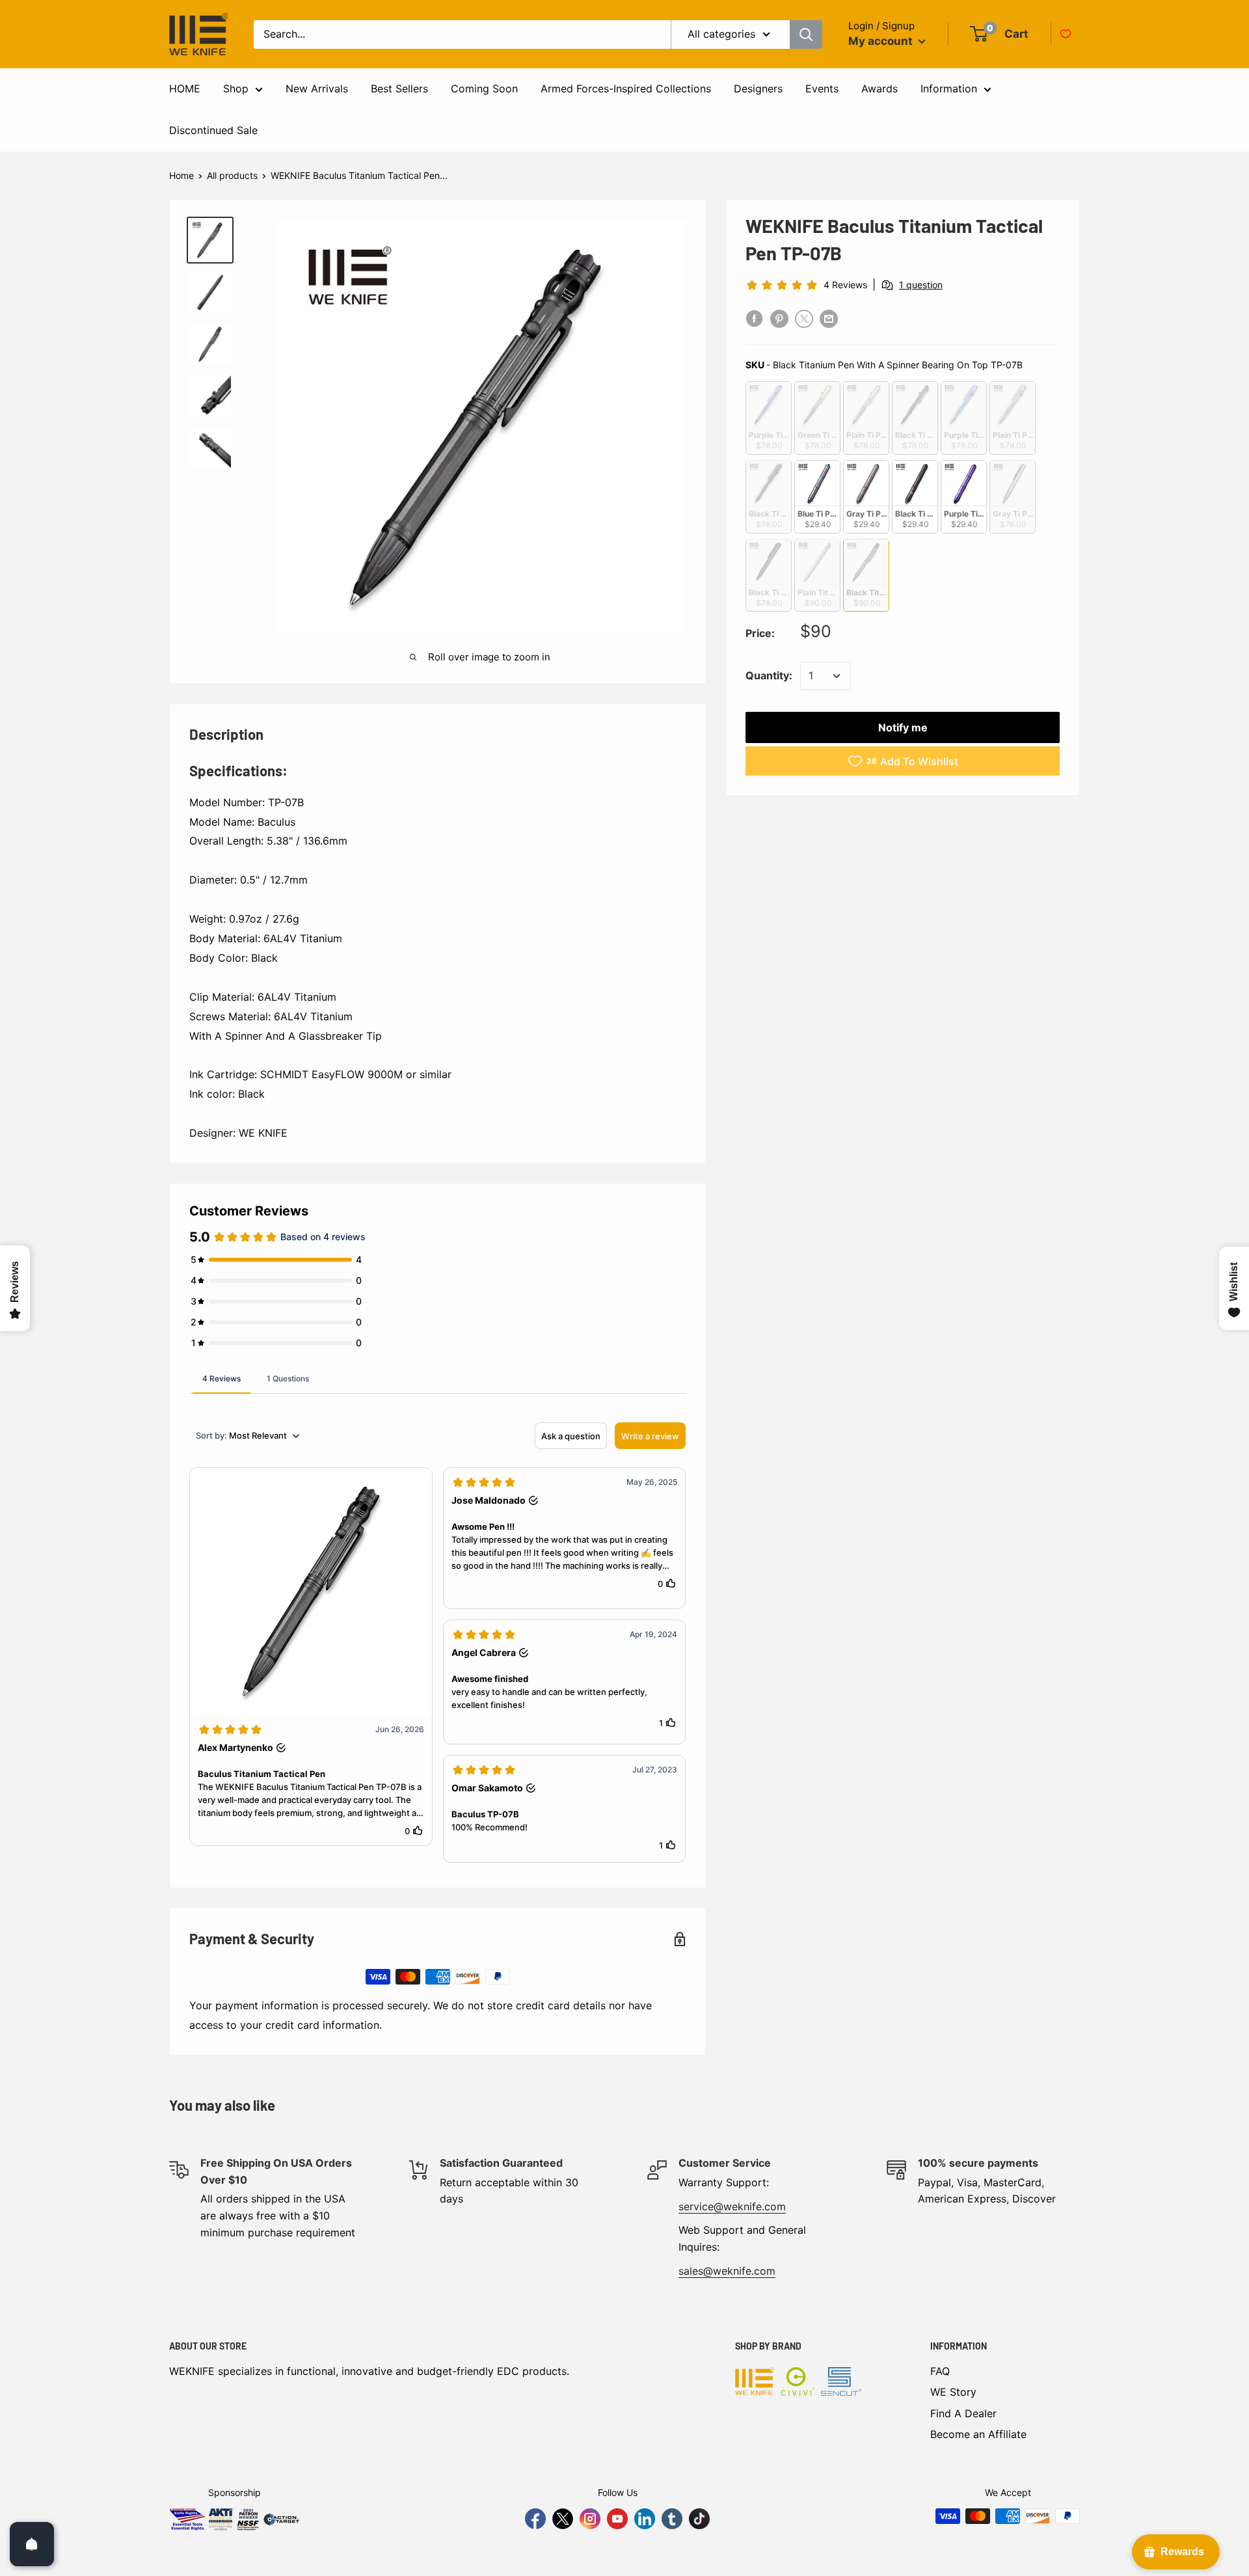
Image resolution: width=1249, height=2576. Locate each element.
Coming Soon (484, 88)
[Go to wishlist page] (1066, 34)
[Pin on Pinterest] (779, 319)
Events (822, 88)
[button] (311, 1657)
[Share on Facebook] (755, 319)
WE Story (953, 2392)
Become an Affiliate (978, 2434)
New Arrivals (317, 88)
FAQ (940, 2371)
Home (181, 175)
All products (232, 175)
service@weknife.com (732, 2206)
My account (882, 41)
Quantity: (769, 675)
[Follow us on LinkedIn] (645, 2519)
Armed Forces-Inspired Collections (626, 88)
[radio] (769, 418)
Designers (758, 88)
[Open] (32, 2544)
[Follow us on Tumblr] (672, 2519)
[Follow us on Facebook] (535, 2519)
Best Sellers (399, 88)
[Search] (806, 34)
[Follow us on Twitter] (563, 2519)
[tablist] (437, 1378)
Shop (236, 88)
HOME (185, 88)
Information (949, 88)
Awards (880, 88)
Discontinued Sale (213, 130)
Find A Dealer (963, 2413)
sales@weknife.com (727, 2271)
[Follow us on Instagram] (590, 2519)
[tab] (222, 1378)
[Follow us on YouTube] (617, 2519)
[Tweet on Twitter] (804, 319)
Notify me (903, 727)
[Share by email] (829, 319)
